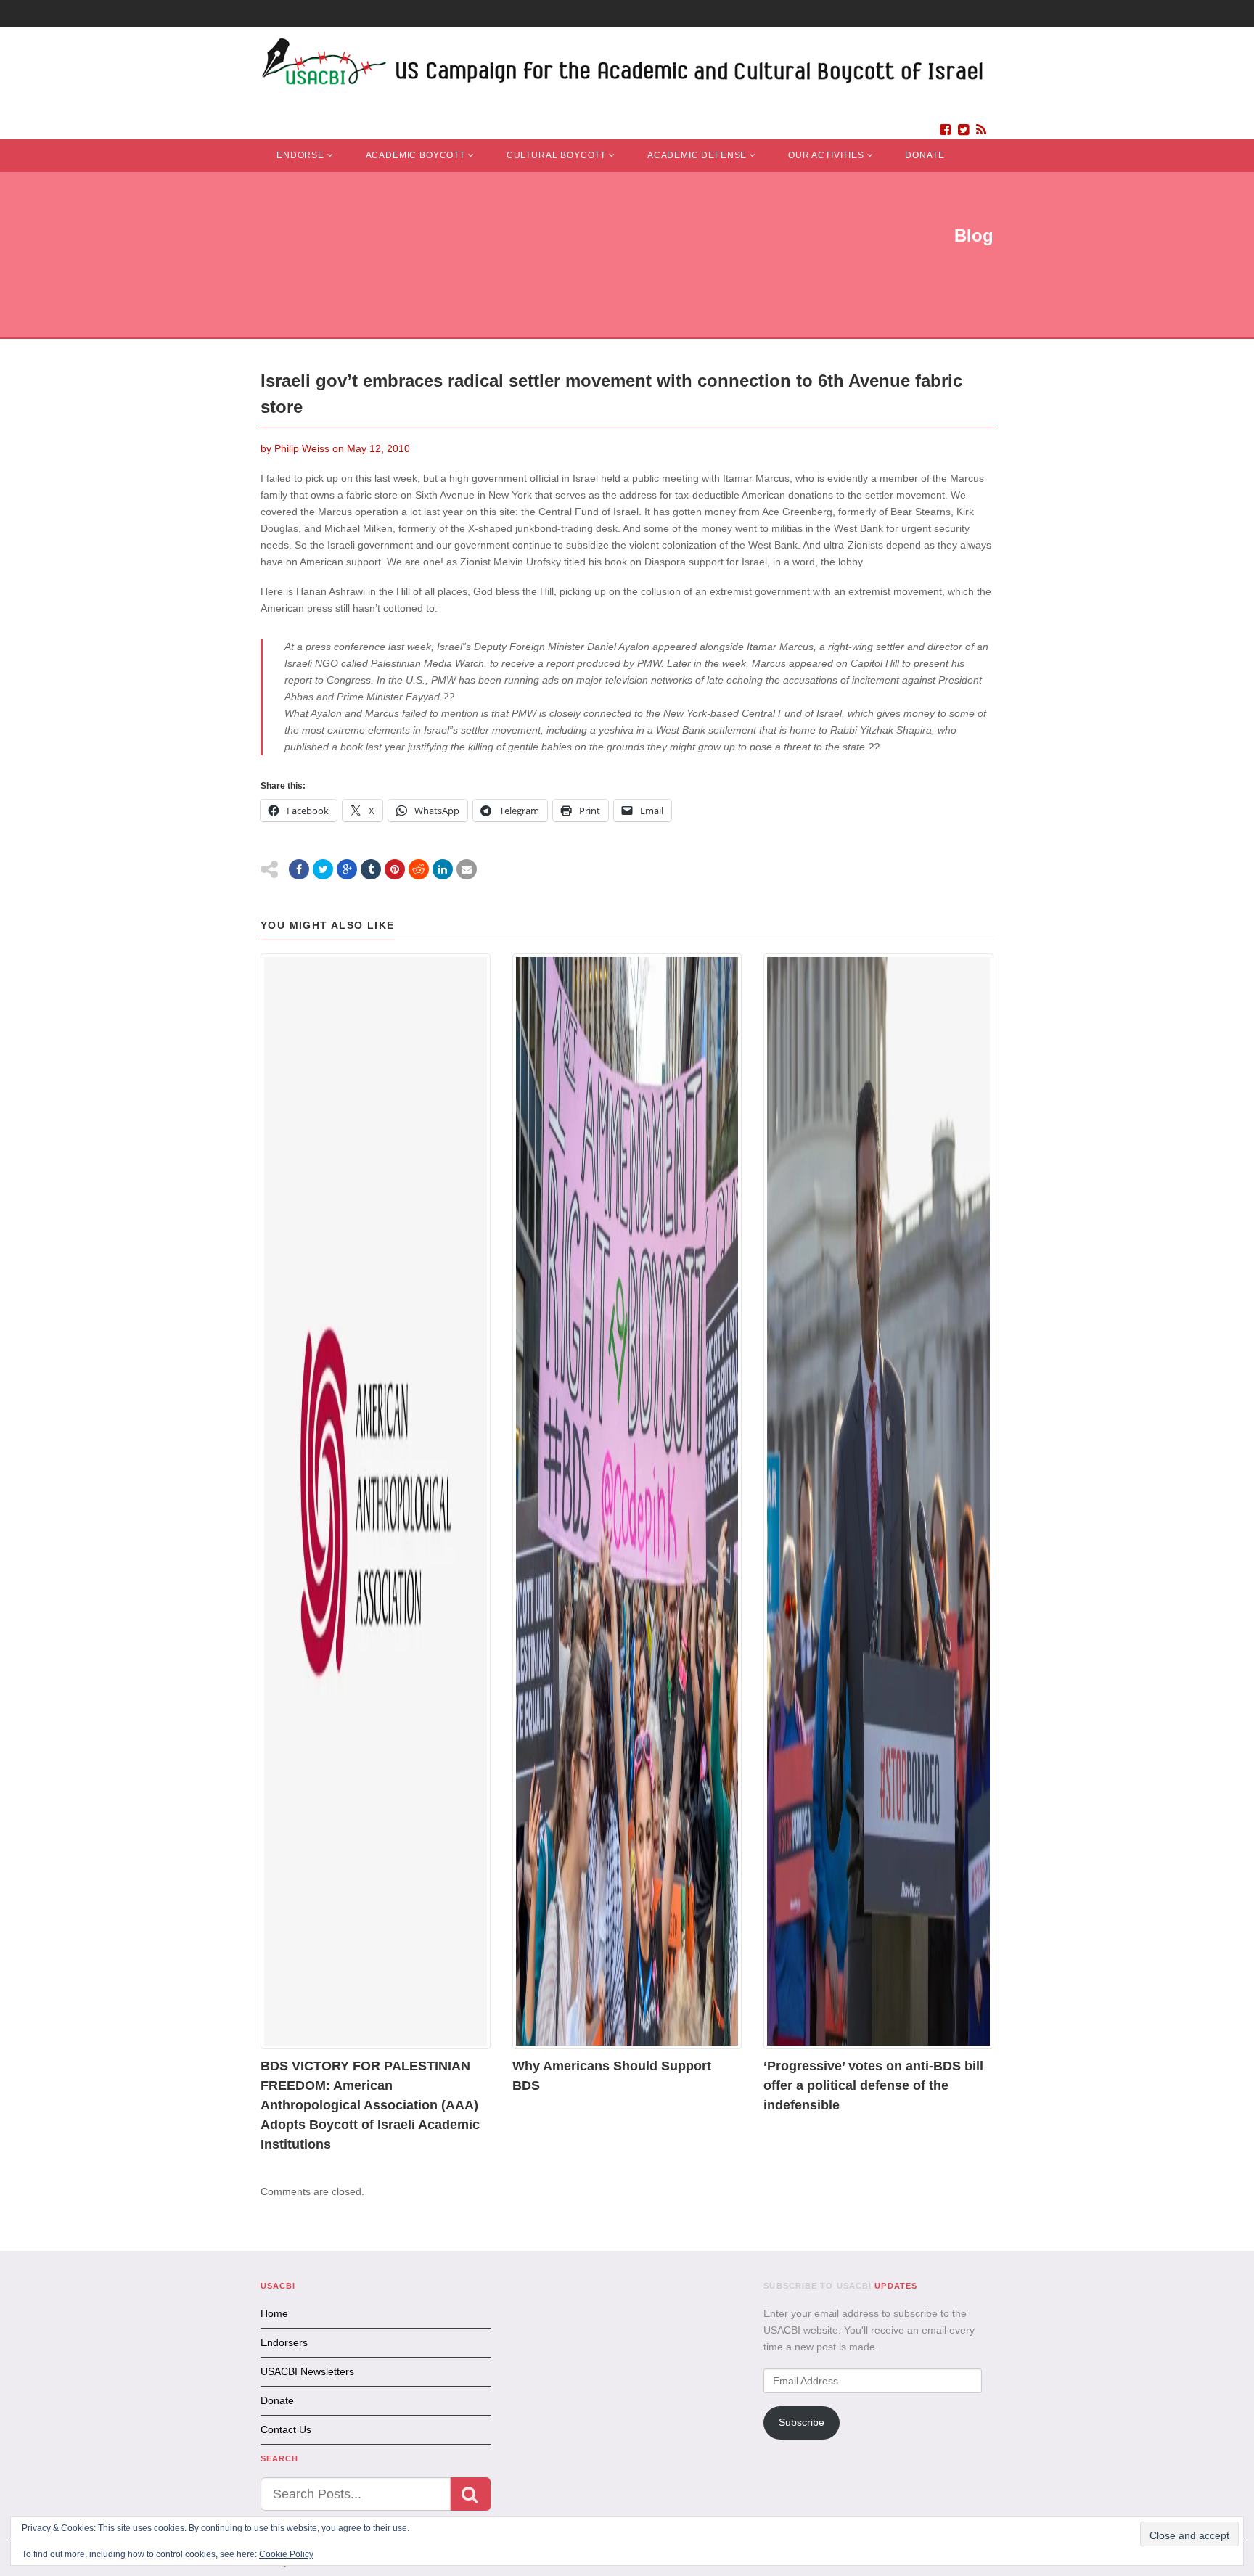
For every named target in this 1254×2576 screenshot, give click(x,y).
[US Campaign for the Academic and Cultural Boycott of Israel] (623, 66)
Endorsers (284, 2342)
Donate (925, 155)
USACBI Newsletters (307, 2371)
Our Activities (826, 155)
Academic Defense (697, 155)
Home (274, 2313)
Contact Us (286, 2429)
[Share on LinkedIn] (443, 869)
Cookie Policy (286, 2554)
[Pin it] (395, 869)
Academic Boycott (415, 155)
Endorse (300, 155)
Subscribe (802, 2422)
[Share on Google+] (347, 869)
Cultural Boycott (556, 155)
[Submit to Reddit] (419, 869)
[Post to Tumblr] (371, 869)
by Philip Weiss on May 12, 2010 (335, 448)
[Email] (467, 869)
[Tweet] (323, 869)
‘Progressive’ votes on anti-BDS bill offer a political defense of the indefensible (873, 2085)
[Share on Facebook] (299, 869)
